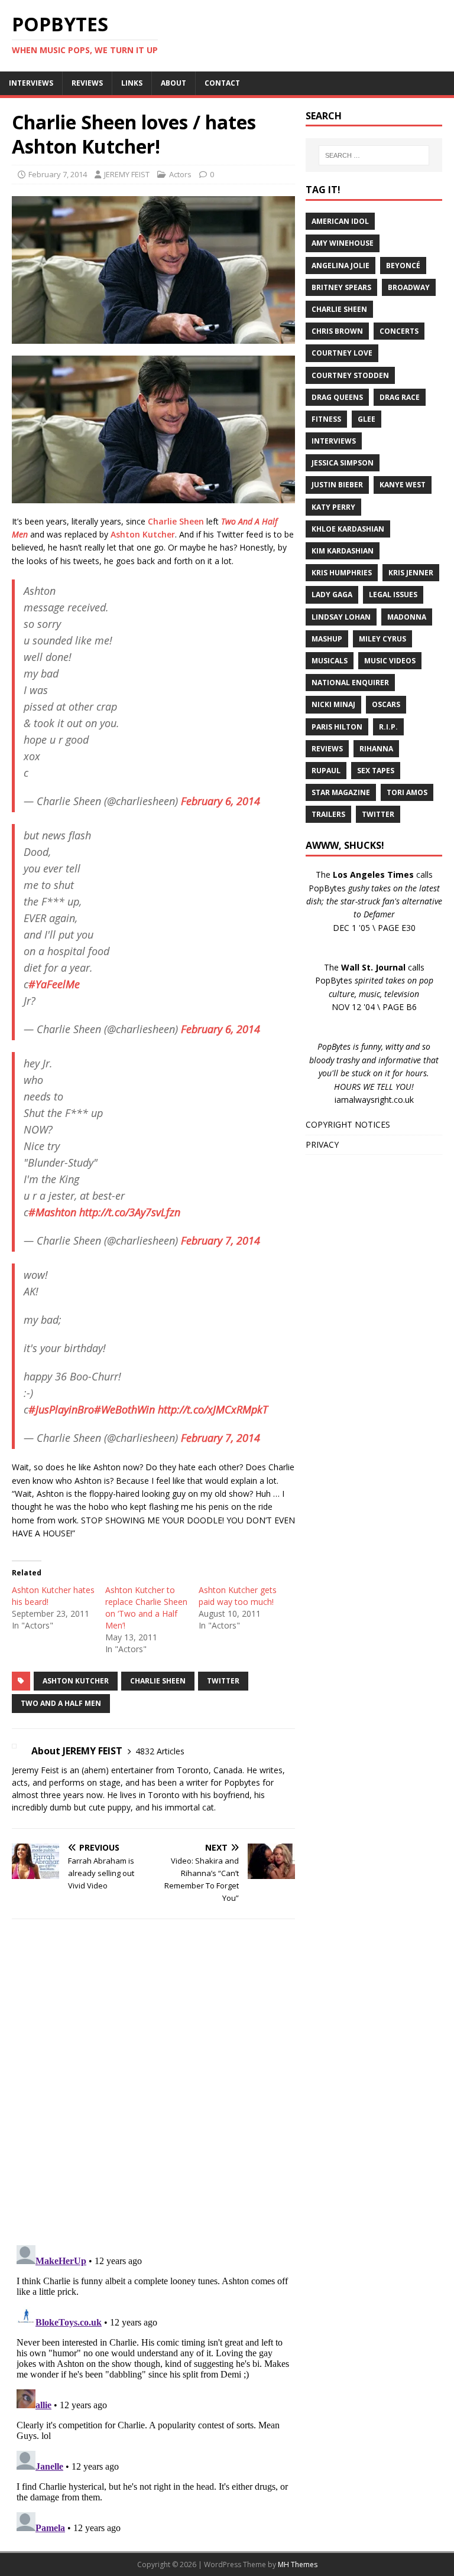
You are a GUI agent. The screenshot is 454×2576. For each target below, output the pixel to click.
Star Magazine (341, 792)
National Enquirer (350, 683)
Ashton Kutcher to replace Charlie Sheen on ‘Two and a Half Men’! (146, 1608)
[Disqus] (153, 2082)
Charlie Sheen (176, 521)
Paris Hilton (337, 727)
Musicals (330, 661)
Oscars (386, 704)
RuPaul (326, 771)
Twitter (223, 1681)
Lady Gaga (332, 595)
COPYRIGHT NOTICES (348, 1124)
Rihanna (376, 749)
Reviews (327, 749)
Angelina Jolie (340, 266)
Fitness (326, 419)
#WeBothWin (124, 1409)
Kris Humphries (342, 573)
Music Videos (390, 661)
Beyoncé (403, 266)
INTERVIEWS (31, 83)
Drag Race (400, 397)
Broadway (409, 287)
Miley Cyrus (382, 639)
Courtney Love (342, 353)
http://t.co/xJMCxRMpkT (213, 1409)
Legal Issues (393, 595)
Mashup (327, 639)
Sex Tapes (376, 771)
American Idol (340, 221)
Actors (180, 174)
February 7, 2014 (58, 174)
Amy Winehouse (343, 243)
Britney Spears (341, 287)
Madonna (407, 617)
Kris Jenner (411, 573)
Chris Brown (337, 331)
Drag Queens (337, 397)
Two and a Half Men (61, 1703)
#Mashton (52, 1212)
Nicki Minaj (333, 704)
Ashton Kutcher (143, 534)
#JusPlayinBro (61, 1409)
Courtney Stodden (350, 375)
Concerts (399, 331)
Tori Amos (407, 792)
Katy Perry (333, 507)
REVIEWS (87, 83)
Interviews (334, 441)
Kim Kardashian (343, 551)
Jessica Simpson (343, 463)
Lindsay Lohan (341, 617)
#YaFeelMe (54, 984)
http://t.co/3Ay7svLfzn (130, 1212)
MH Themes (298, 2564)
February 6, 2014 (220, 801)
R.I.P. (388, 727)
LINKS (132, 83)
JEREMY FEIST (127, 174)
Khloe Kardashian (348, 529)
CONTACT (222, 83)
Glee (367, 419)
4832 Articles (160, 1751)
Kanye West (403, 485)
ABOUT (174, 83)
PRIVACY (322, 1144)
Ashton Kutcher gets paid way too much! (238, 1596)
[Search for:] (374, 155)
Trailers (328, 814)
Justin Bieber (337, 485)
